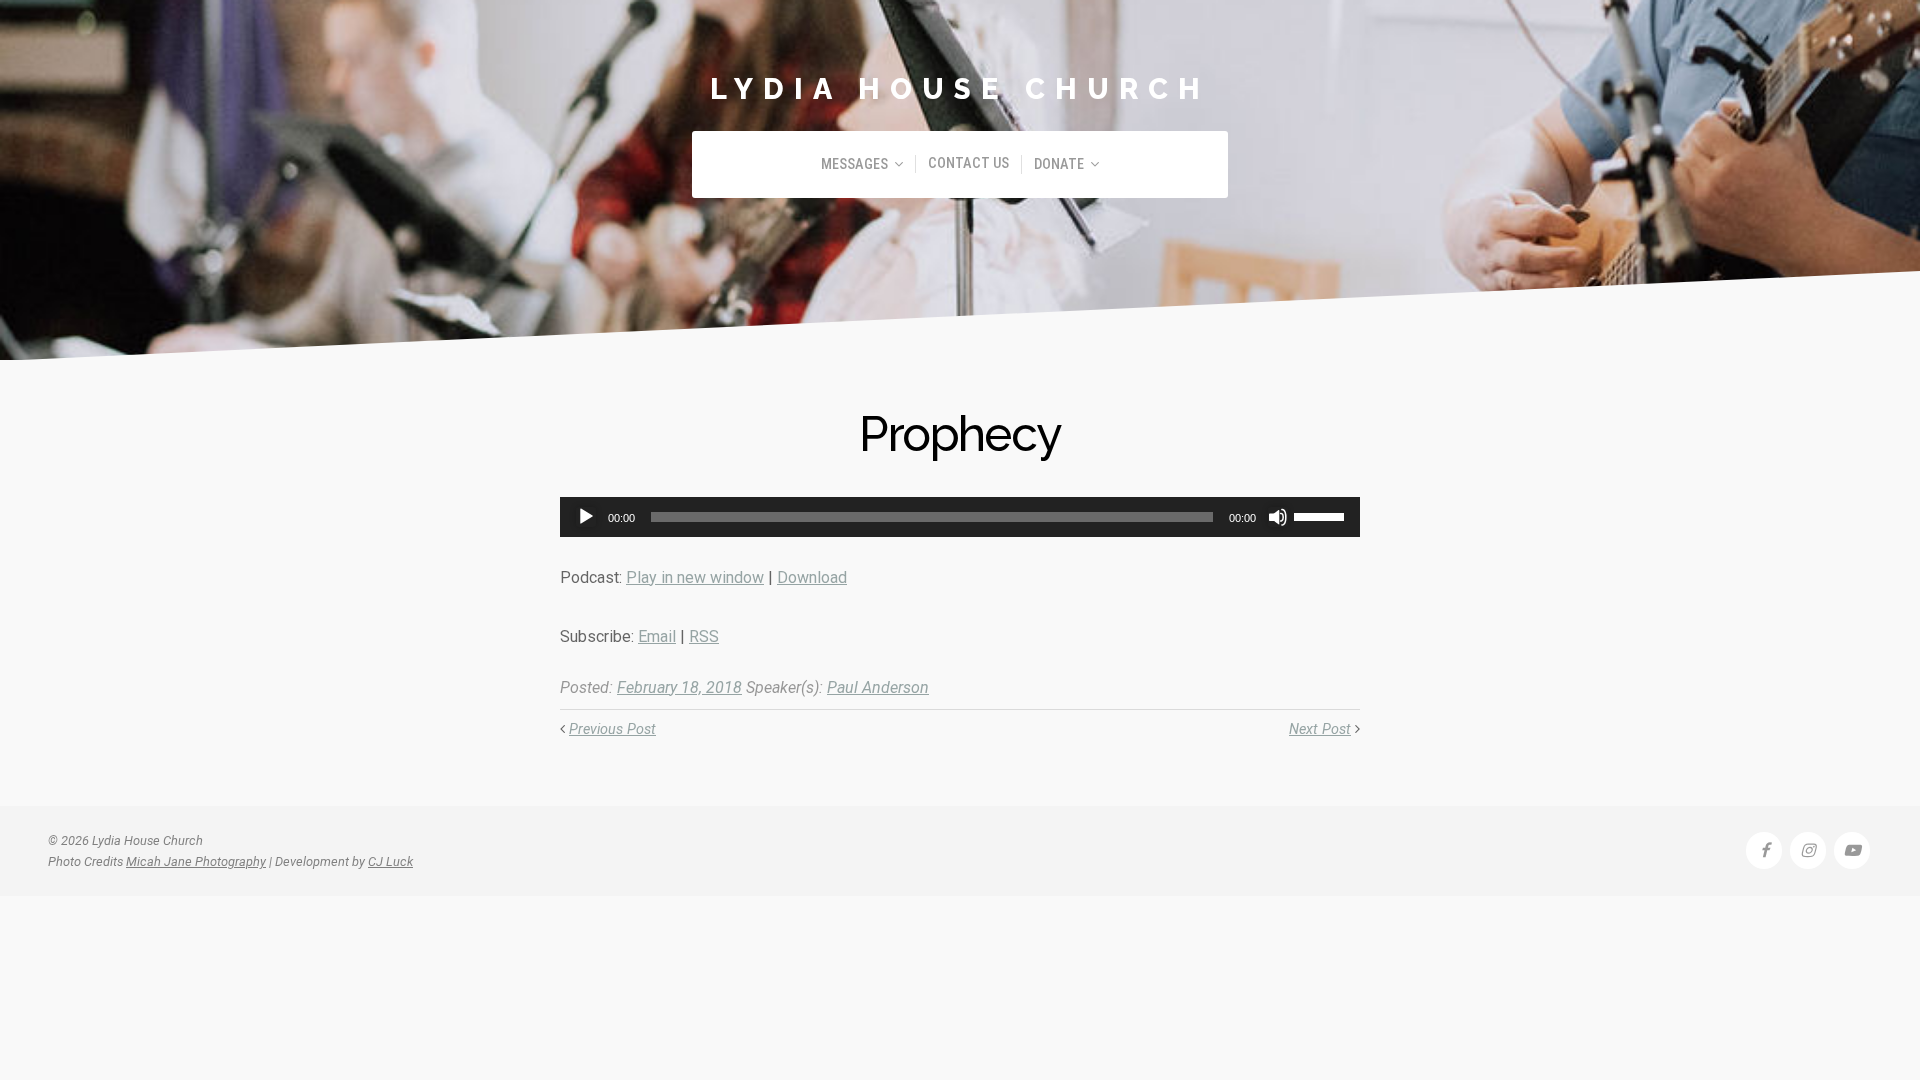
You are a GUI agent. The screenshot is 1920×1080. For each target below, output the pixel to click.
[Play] (586, 517)
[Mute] (1278, 517)
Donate (1059, 164)
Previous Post (612, 729)
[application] (960, 517)
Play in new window (695, 577)
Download (812, 577)
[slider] (1322, 515)
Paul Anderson (878, 687)
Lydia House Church (960, 89)
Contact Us (968, 163)
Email (657, 636)
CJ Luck (390, 861)
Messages (854, 164)
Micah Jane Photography (196, 861)
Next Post (1320, 729)
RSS (704, 636)
